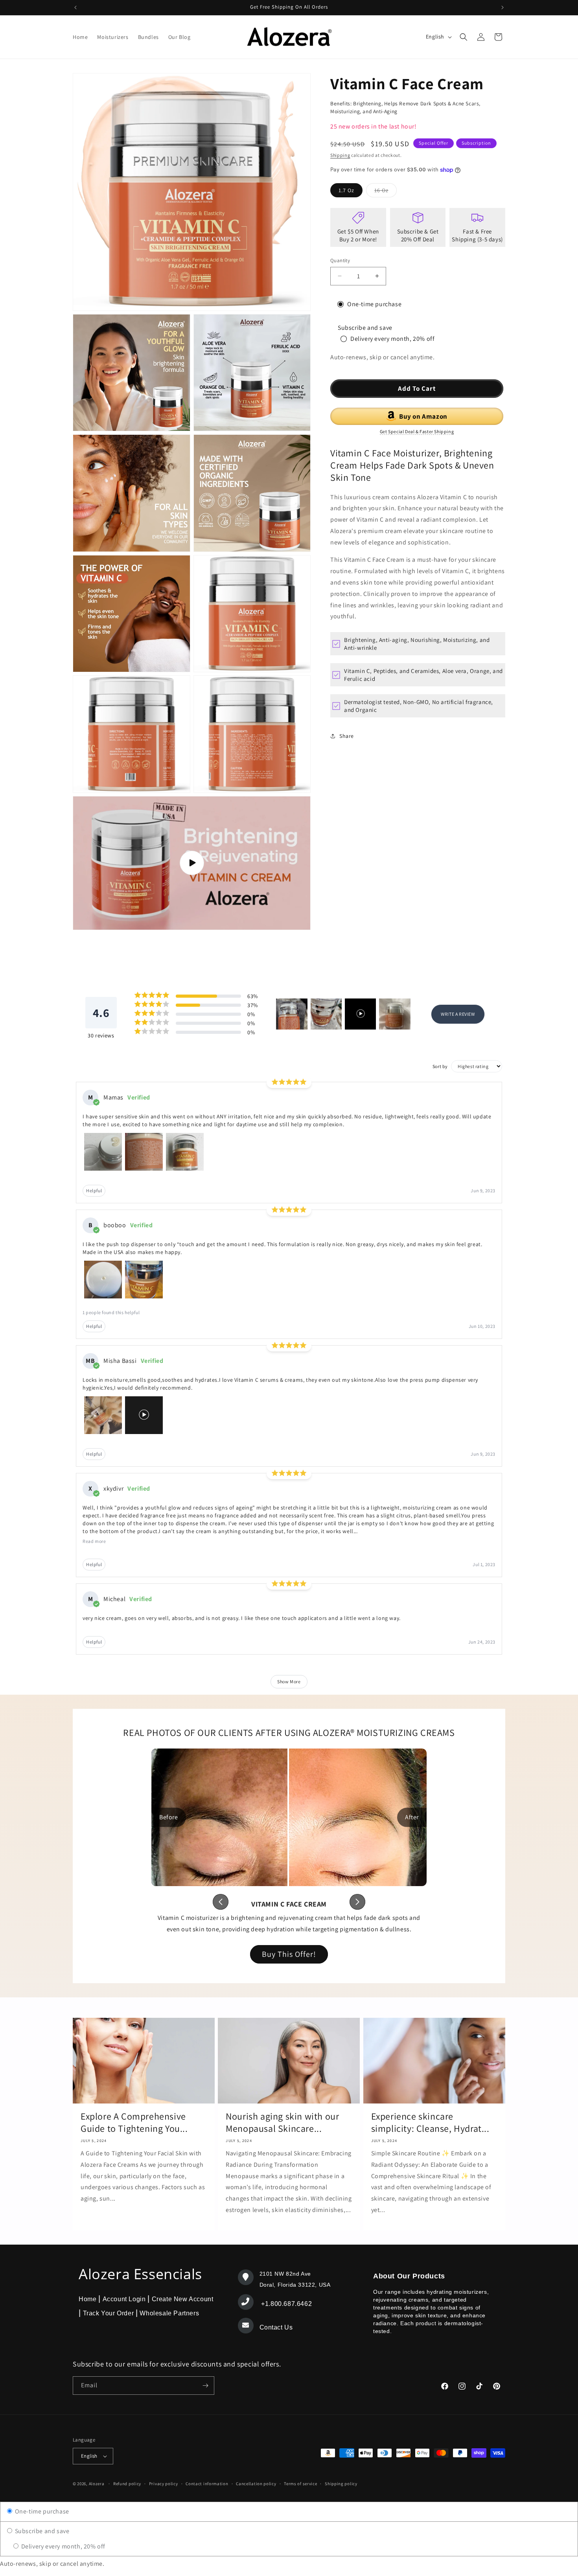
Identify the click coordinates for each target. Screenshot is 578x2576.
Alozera (97, 2484)
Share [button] (347, 736)
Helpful (94, 1191)
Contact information (207, 2484)
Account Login (124, 2299)
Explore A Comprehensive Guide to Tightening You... (134, 2122)
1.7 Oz (346, 190)
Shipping (340, 155)
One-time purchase (41, 2511)
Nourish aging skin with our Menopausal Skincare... (282, 2122)
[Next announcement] (503, 7)
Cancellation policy (256, 2484)
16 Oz (386, 192)
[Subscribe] (205, 2386)
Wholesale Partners (169, 2313)
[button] (464, 37)
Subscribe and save (41, 2531)
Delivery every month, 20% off (63, 2546)
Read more (94, 1541)
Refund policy (127, 2484)
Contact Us (276, 2327)
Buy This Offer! (289, 1954)
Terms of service (300, 2484)
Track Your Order (108, 2313)
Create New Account (182, 2299)
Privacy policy (164, 2484)
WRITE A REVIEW (458, 1014)
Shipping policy (341, 2484)
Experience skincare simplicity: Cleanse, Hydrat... (430, 2122)
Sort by (440, 1066)
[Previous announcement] (75, 7)
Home (87, 2299)
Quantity (340, 260)
